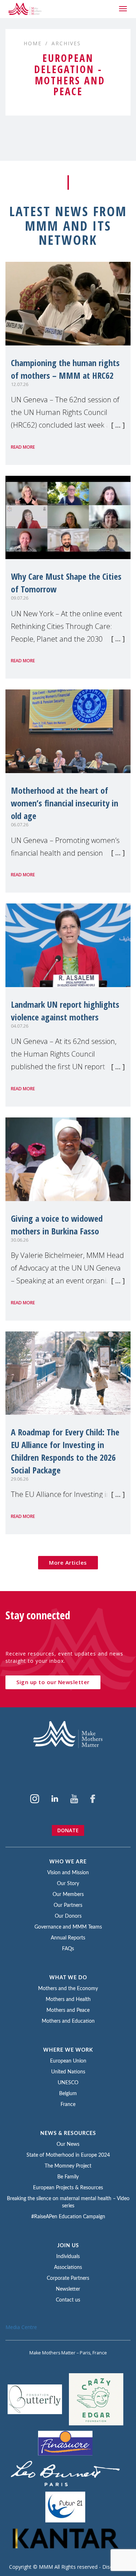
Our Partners (68, 1905)
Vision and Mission (68, 1873)
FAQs (68, 1949)
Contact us (68, 2300)
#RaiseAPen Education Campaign (68, 2217)
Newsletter (68, 2289)
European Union (68, 2061)
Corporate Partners (68, 2278)
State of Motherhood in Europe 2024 (68, 2155)
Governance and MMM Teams (68, 1927)
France (68, 2105)
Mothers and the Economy (68, 1989)
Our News (68, 2144)
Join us (68, 2246)
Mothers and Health (68, 2000)
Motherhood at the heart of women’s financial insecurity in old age (65, 803)
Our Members (68, 1895)
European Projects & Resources (68, 2188)
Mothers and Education (68, 2021)
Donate (68, 1830)
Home (33, 43)
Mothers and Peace (68, 2010)
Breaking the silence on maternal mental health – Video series (68, 2202)
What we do (68, 1978)
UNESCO (68, 2083)
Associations (68, 2267)
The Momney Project (68, 2166)
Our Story (68, 1884)
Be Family (68, 2177)
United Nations (68, 2072)
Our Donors (68, 1916)
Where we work (68, 2050)
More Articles (68, 1562)
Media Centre (21, 2327)
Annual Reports (68, 1938)
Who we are (68, 1862)
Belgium (68, 2094)
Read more (23, 447)
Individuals (68, 2257)
